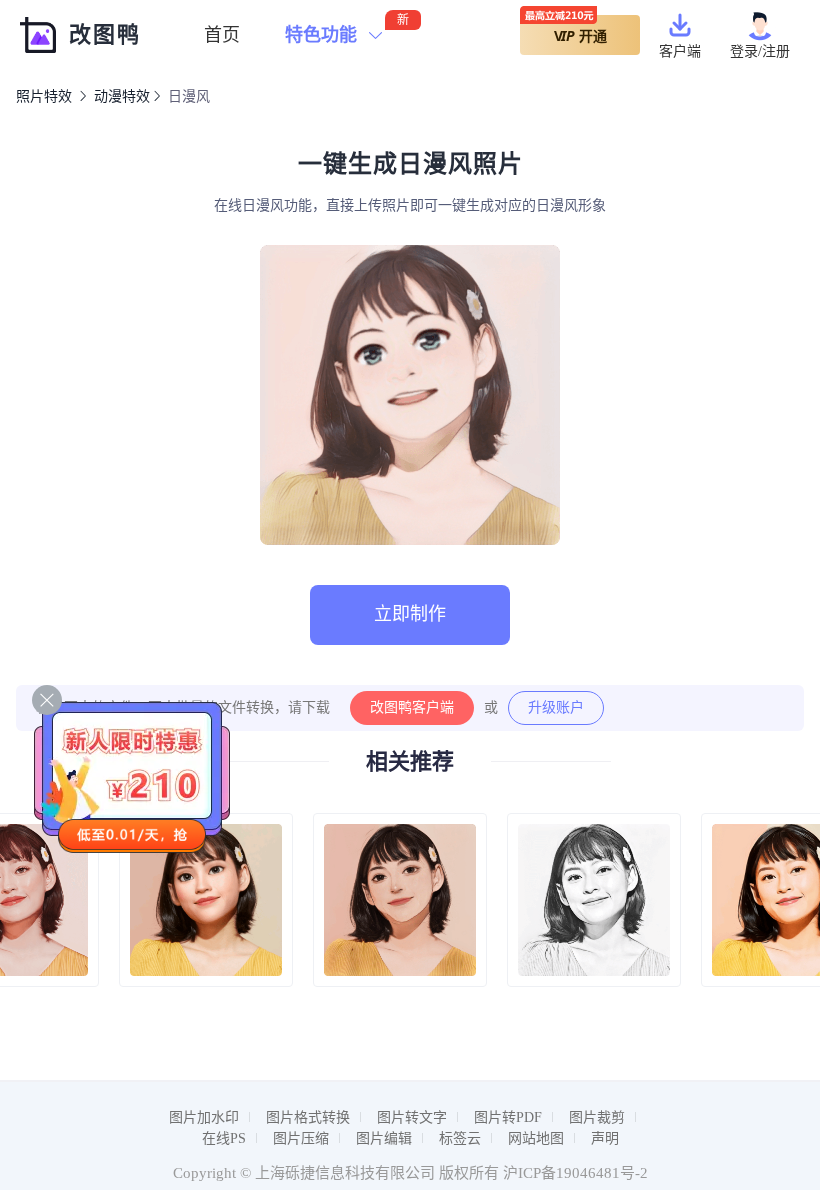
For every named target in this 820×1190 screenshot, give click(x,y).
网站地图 (536, 1138)
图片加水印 (204, 1117)
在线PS (224, 1138)
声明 (605, 1138)
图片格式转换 (308, 1117)
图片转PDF (508, 1117)
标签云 (460, 1138)
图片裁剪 (597, 1117)
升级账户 (556, 707)
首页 (222, 35)
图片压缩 (301, 1138)
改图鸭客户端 (412, 707)
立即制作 (410, 614)
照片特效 (44, 96)
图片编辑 (384, 1138)
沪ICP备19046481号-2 (575, 1173)
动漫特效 (122, 96)
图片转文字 (412, 1117)
